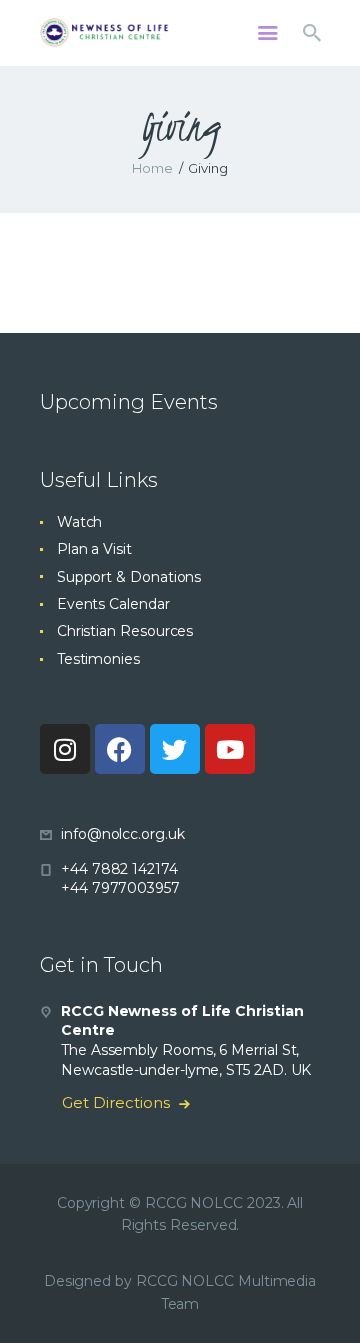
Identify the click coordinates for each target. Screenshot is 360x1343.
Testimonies (98, 659)
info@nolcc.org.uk (123, 834)
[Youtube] (230, 749)
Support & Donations (129, 577)
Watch (80, 522)
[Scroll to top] (326, 1295)
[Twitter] (175, 749)
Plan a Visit (94, 549)
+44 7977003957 (120, 888)
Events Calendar (113, 604)
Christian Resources (125, 631)
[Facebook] (120, 749)
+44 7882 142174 (119, 869)
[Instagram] (65, 749)
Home (152, 168)
